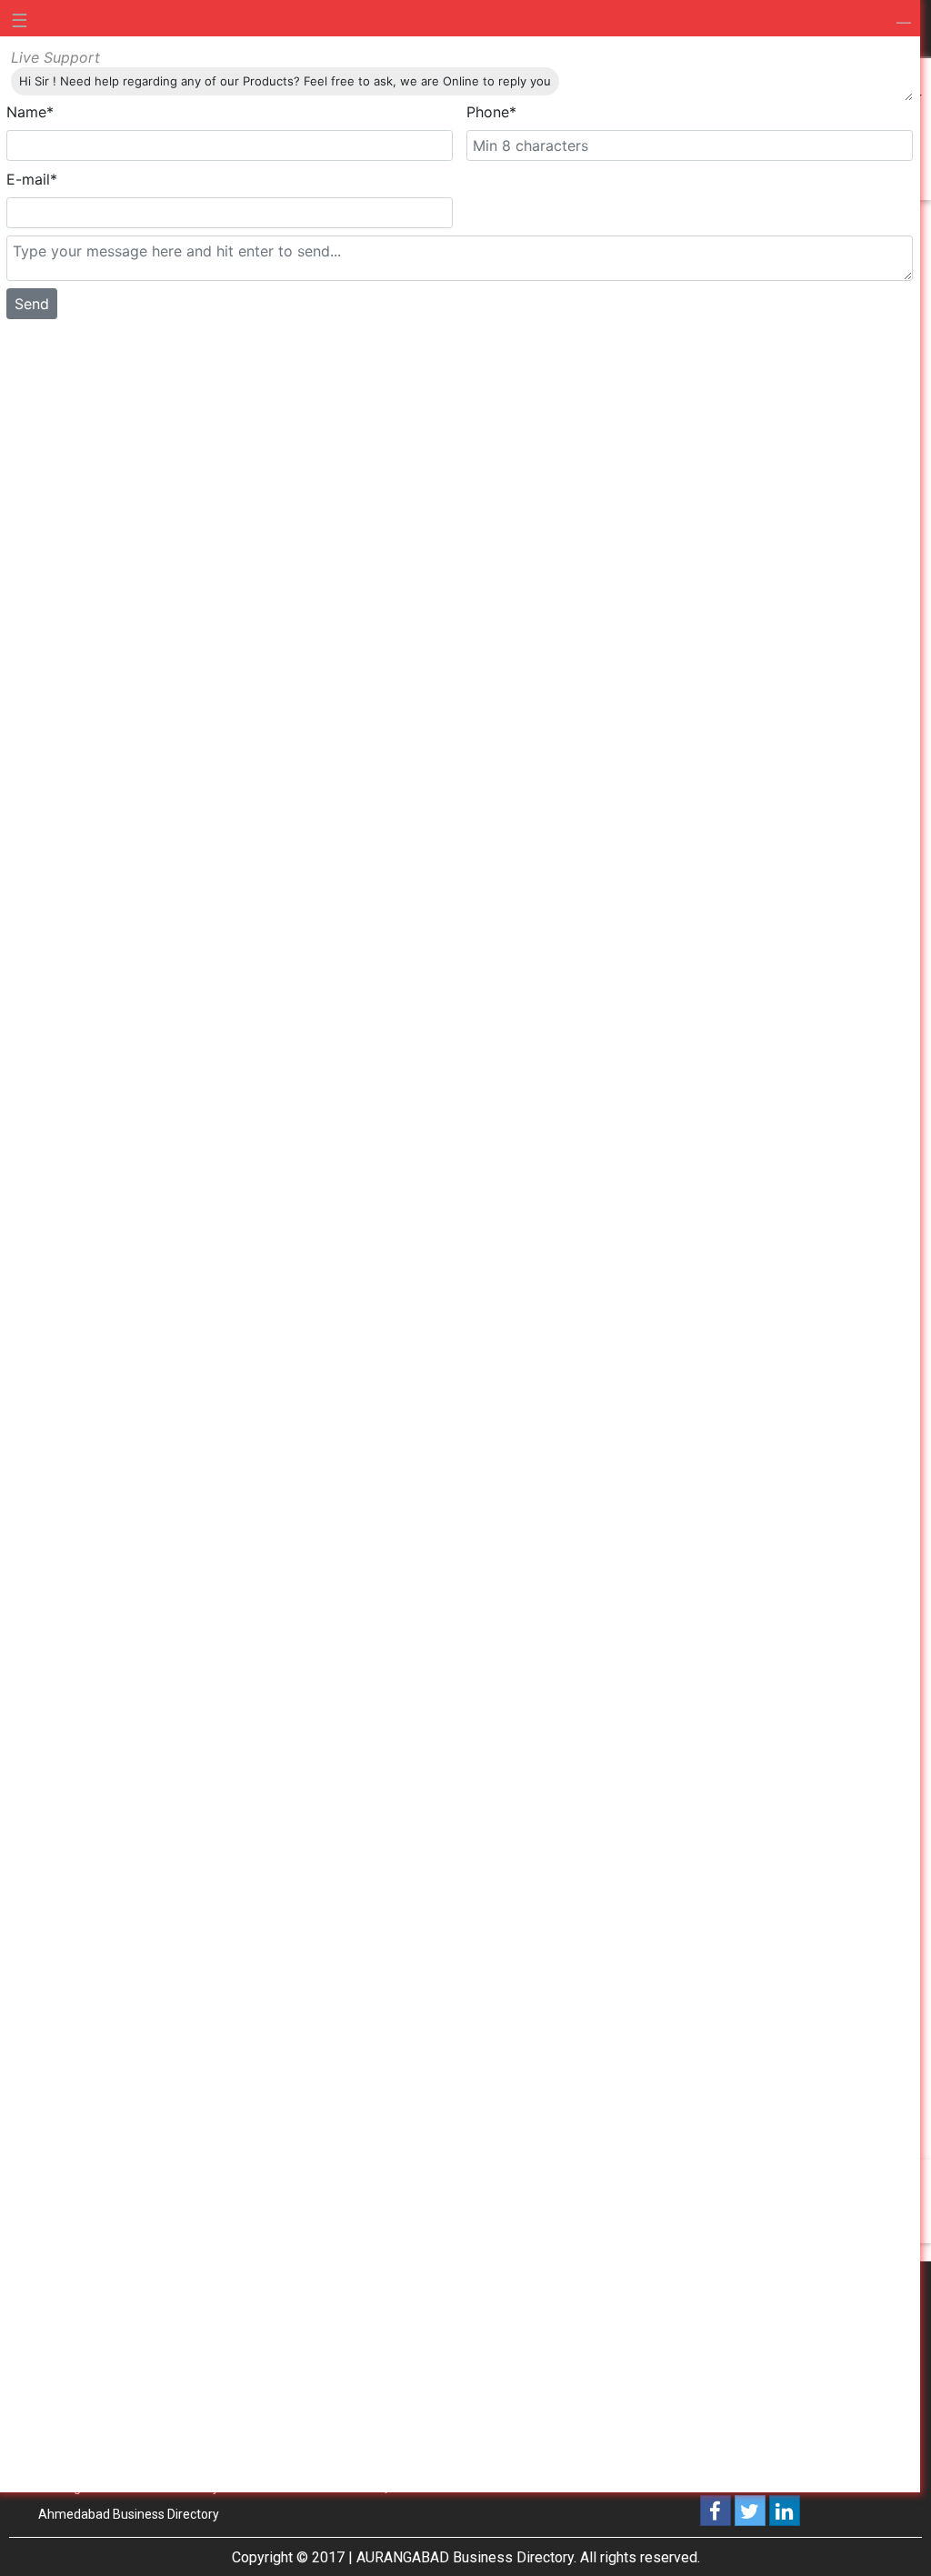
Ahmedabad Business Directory (129, 2514)
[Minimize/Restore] (903, 17)
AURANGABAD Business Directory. (466, 2557)
